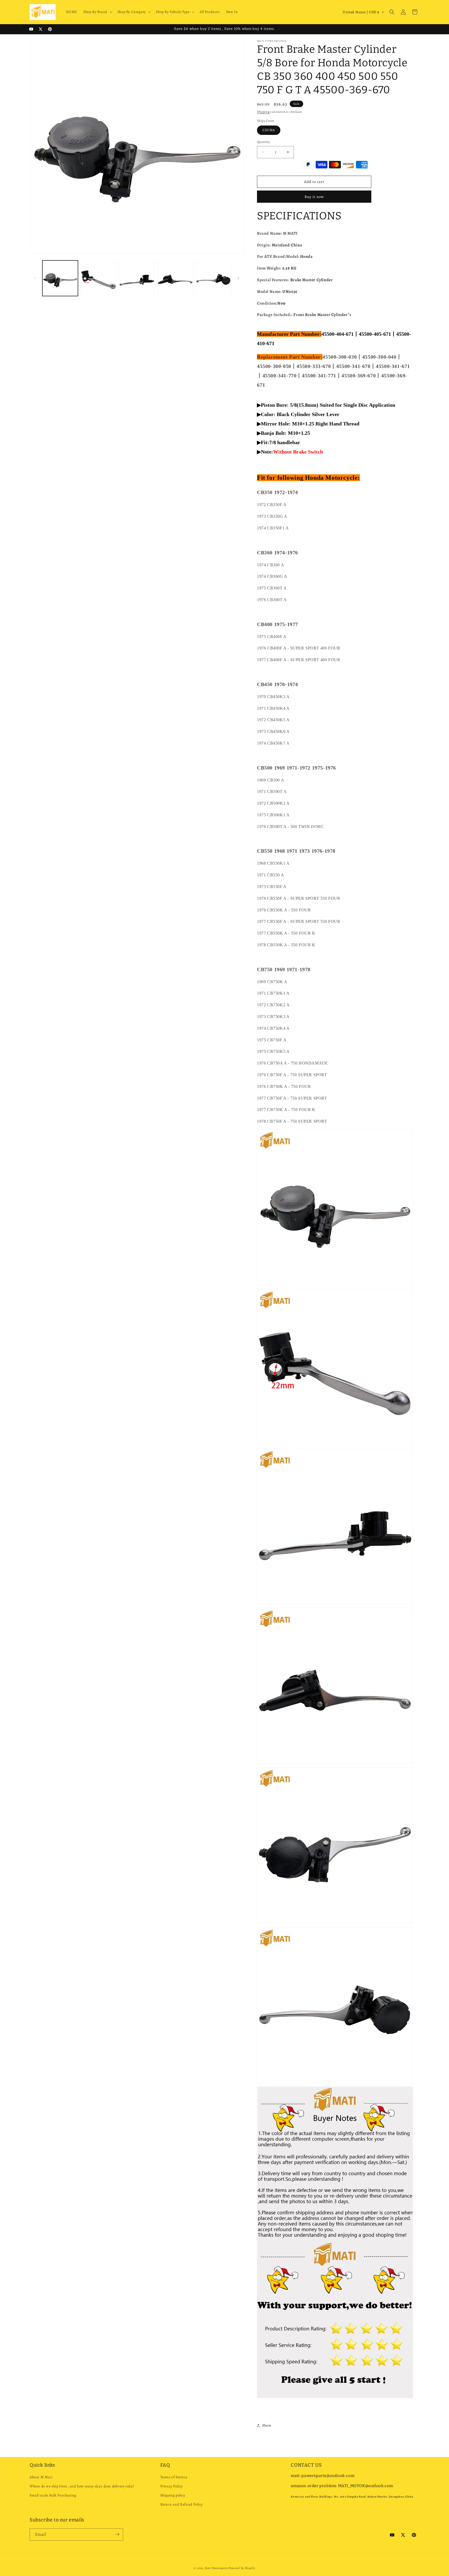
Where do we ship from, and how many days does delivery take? (82, 2486)
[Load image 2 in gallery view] (98, 278)
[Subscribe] (117, 2534)
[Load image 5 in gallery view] (213, 278)
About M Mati (41, 2477)
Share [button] (267, 2425)
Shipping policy (173, 2496)
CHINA (269, 130)
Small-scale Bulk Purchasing (53, 2496)
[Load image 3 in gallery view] (137, 278)
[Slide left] (35, 278)
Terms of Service (174, 2477)
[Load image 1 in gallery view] (60, 278)
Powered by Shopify (242, 2568)
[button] (97, 12)
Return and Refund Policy (182, 2505)
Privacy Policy (171, 2486)
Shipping (263, 112)
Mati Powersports (216, 2568)
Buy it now (314, 197)
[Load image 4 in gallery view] (175, 278)
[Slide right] (238, 278)
